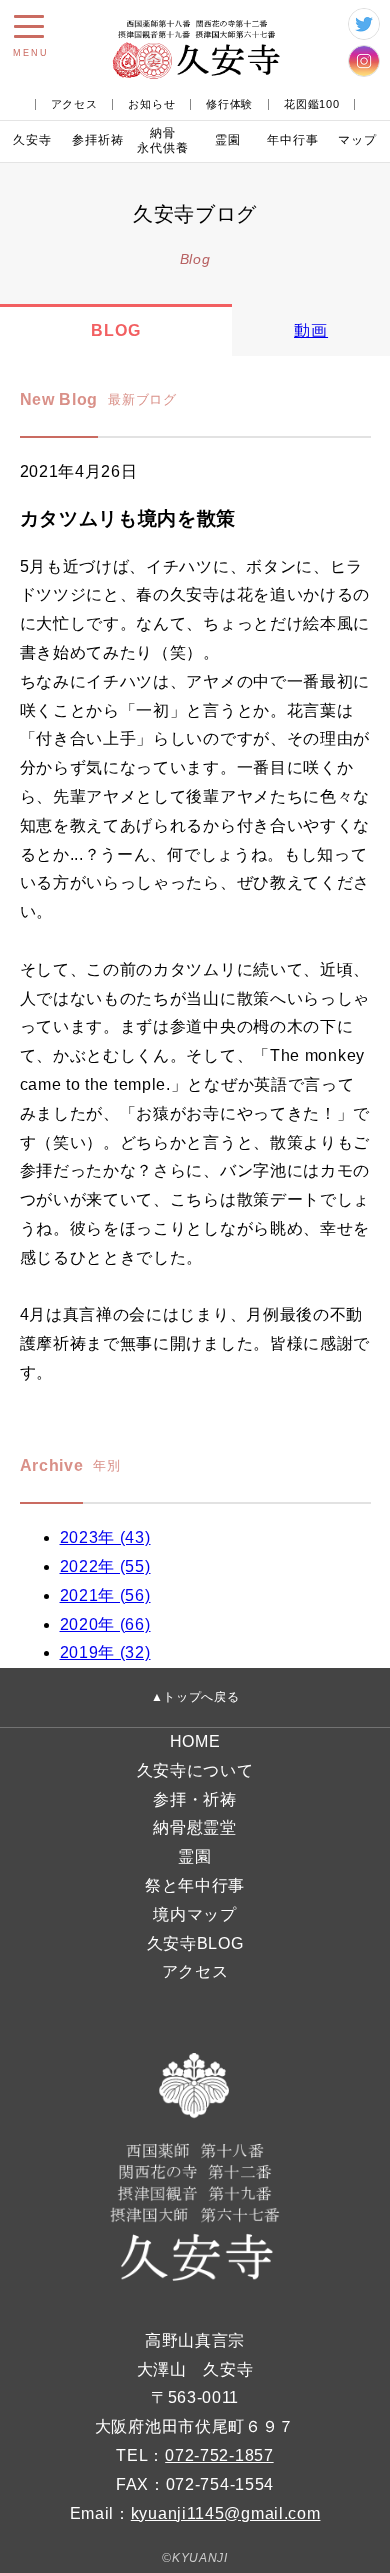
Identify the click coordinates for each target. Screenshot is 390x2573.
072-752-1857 (219, 2455)
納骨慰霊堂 (195, 1827)
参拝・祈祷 (195, 1799)
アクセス (74, 104)
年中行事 (293, 140)
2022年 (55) (105, 1566)
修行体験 (229, 104)
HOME (195, 1741)
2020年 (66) (105, 1624)
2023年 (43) (105, 1537)
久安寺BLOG (195, 1943)
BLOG (116, 330)
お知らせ (151, 104)
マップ (357, 140)
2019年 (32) (105, 1652)
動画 (311, 330)
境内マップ (195, 1914)
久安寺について (195, 1770)
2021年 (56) (105, 1595)
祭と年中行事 (195, 1885)
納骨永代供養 (163, 141)
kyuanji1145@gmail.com (226, 2513)
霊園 (228, 140)
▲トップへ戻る (195, 1697)
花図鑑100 (311, 104)
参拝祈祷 (98, 140)
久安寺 (32, 140)
